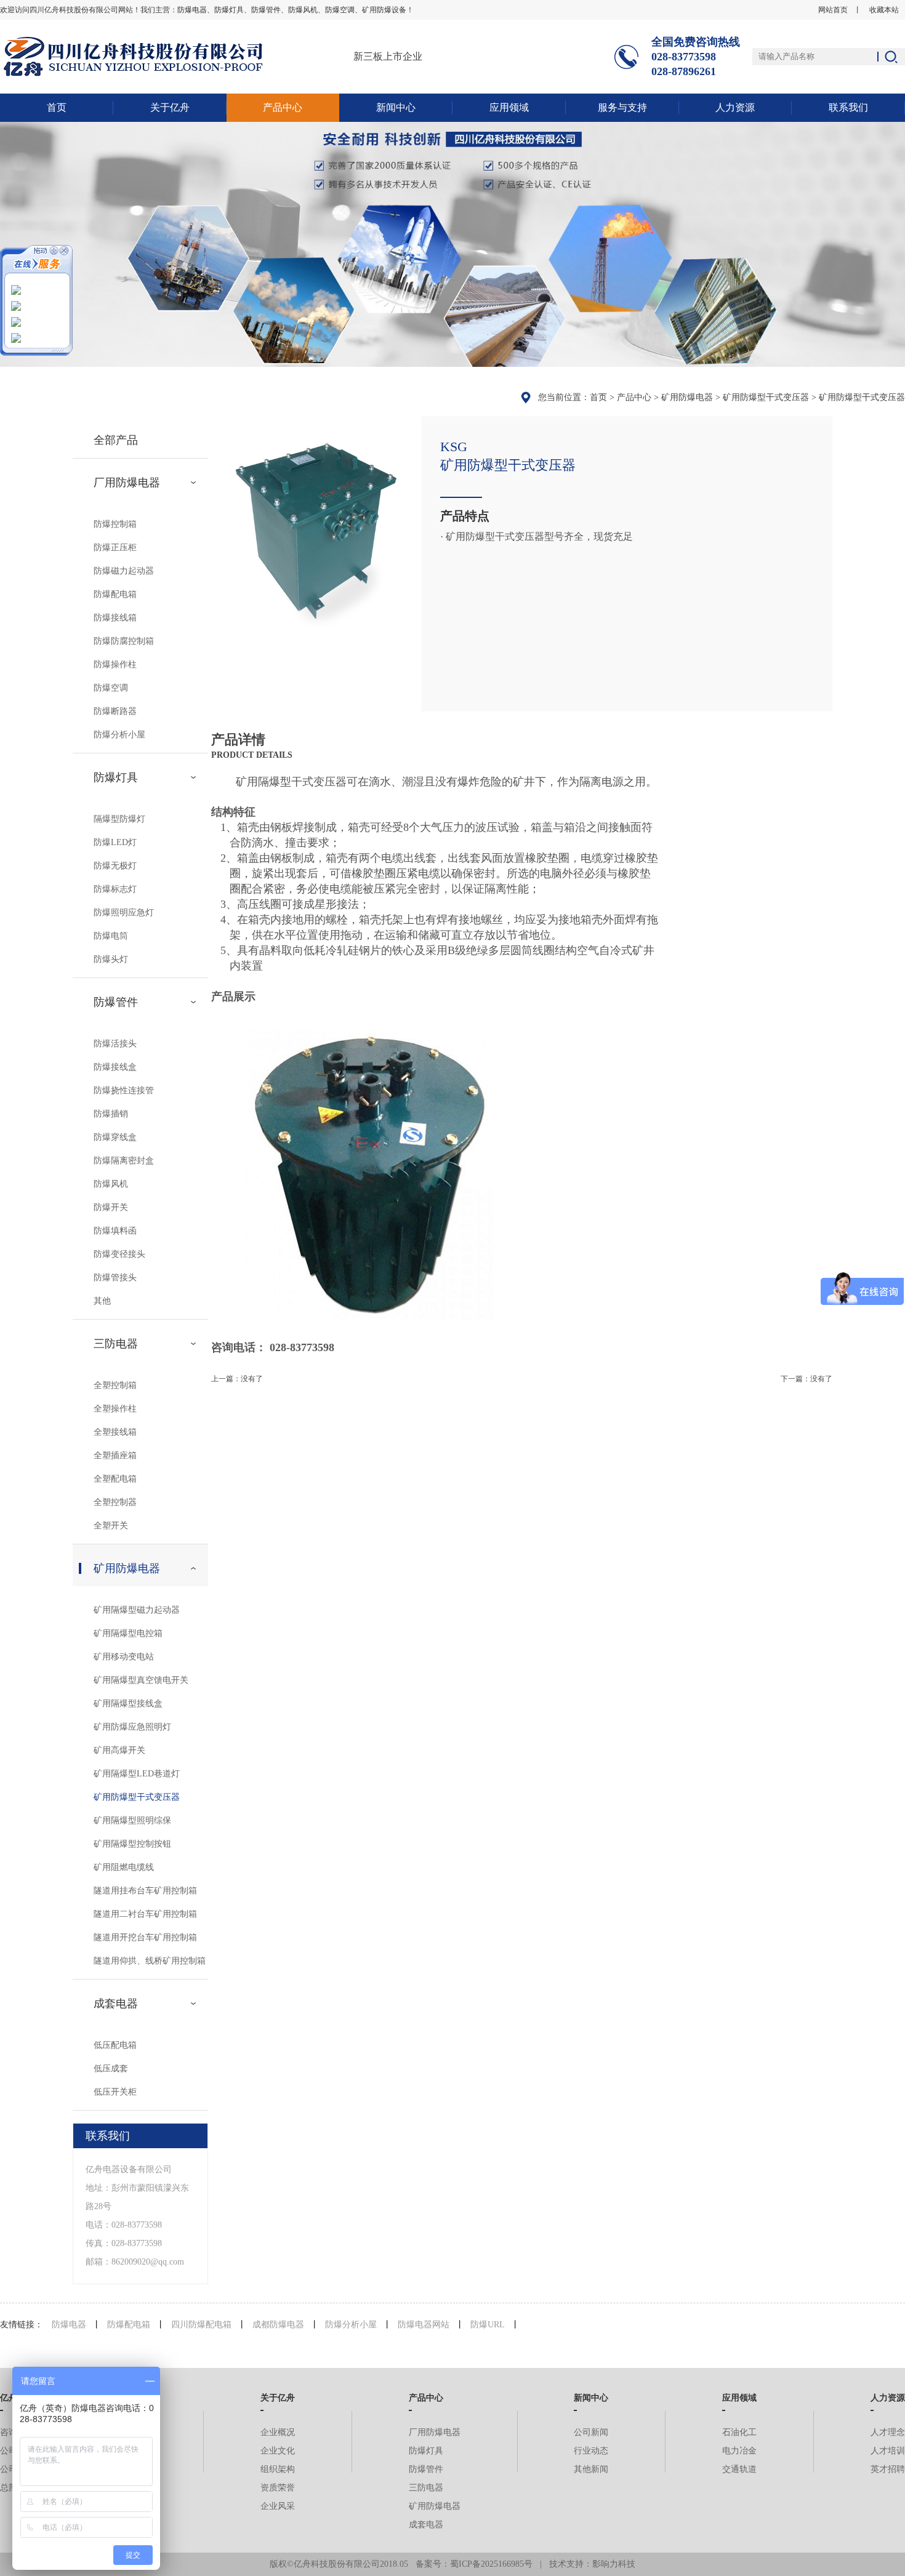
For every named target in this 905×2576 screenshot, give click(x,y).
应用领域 (509, 107)
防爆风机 (111, 1184)
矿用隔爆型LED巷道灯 (137, 1774)
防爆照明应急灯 (124, 913)
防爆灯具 (116, 777)
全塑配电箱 (115, 1479)
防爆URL (488, 2325)
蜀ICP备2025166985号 (491, 2564)
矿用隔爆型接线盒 (128, 1703)
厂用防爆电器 (127, 483)
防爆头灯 (111, 959)
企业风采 (278, 2506)
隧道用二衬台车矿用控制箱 (145, 1914)
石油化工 (739, 2432)
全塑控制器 (115, 1502)
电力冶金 (739, 2451)
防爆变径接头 (119, 1254)
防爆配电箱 (115, 594)
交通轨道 (739, 2469)
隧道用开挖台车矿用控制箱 (145, 1937)
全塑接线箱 (115, 1432)
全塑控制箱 (115, 1385)
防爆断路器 (115, 711)
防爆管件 (116, 1002)
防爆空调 (111, 688)
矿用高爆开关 (119, 1750)
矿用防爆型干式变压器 (766, 397)
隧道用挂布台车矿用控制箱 (145, 1891)
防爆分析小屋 (119, 735)
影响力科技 (614, 2564)
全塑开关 (111, 1526)
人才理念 (888, 2432)
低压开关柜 (115, 2092)
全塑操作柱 (115, 1409)
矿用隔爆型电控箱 (128, 1633)
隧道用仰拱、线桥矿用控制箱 (150, 1961)
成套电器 (116, 2004)
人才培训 (888, 2451)
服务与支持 (622, 107)
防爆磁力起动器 (124, 571)
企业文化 (278, 2451)
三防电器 (116, 1344)
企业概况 (278, 2432)
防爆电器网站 (424, 2325)
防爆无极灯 (115, 866)
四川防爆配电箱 (201, 2325)
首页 (57, 107)
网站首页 (833, 10)
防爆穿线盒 (115, 1137)
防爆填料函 (115, 1231)
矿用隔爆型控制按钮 (132, 1844)
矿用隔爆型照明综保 (132, 1820)
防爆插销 (111, 1114)
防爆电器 (69, 2325)
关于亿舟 (170, 107)
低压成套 (111, 2068)
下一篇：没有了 (806, 1379)
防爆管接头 (115, 1278)
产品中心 (283, 107)
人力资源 (735, 107)
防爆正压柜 (115, 548)
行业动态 (591, 2451)
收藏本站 (884, 10)
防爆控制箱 (115, 524)
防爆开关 (111, 1207)
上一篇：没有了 (237, 1379)
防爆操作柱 (115, 664)
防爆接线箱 (115, 618)
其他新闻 (591, 2469)
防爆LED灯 (115, 842)
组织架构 (278, 2469)
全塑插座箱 (115, 1455)
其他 (102, 1301)
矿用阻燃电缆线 (124, 1867)
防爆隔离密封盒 (124, 1161)
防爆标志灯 (115, 889)
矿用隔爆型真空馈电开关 (141, 1680)
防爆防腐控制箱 (124, 641)
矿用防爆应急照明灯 (132, 1727)
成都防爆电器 (278, 2325)
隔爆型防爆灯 (119, 819)
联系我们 (848, 107)
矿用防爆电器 (687, 397)
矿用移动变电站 (124, 1657)
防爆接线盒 (115, 1067)
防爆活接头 (115, 1044)
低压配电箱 (115, 2045)
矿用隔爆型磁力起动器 (137, 1610)
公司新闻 (591, 2432)
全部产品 (116, 440)
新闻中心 (396, 107)
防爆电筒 (111, 936)
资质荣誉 (278, 2488)
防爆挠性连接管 (124, 1090)
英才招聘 (888, 2469)
